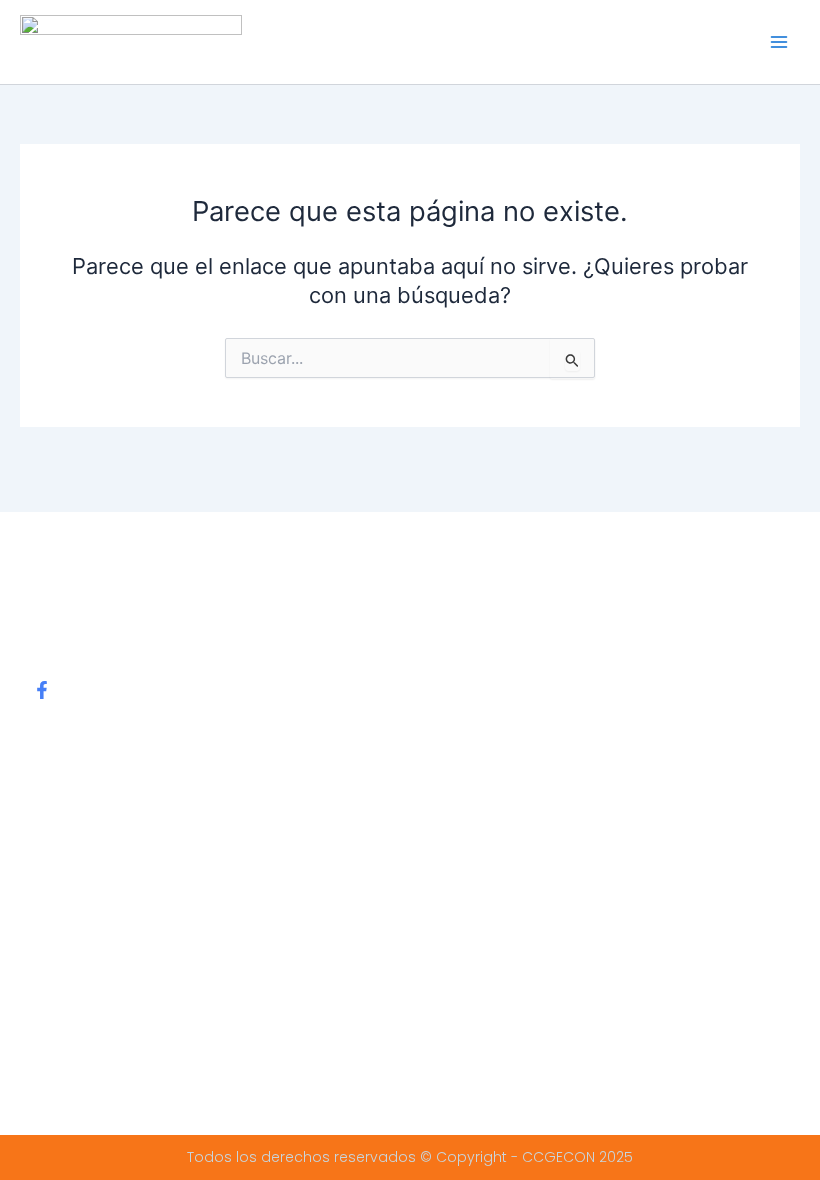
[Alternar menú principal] (779, 42)
